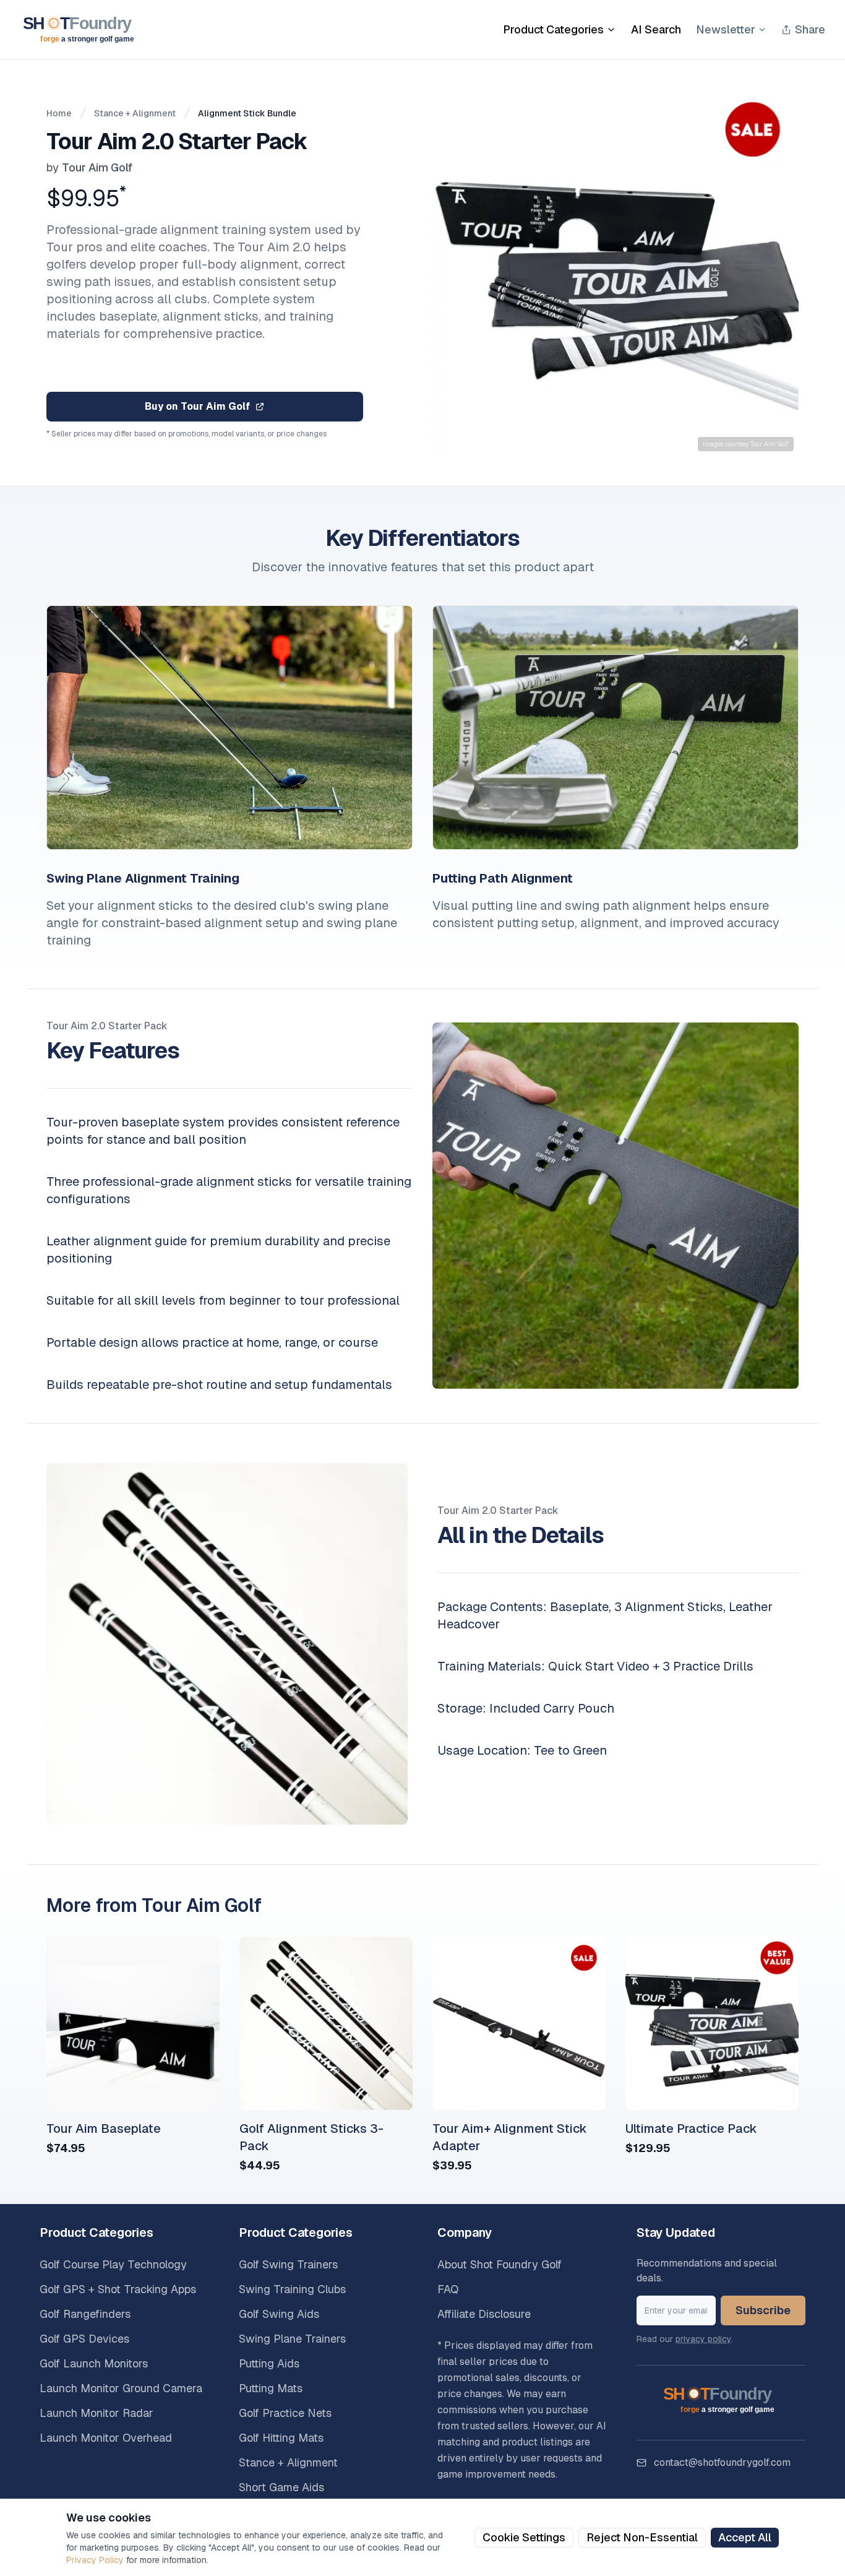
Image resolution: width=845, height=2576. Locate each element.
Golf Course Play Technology (113, 2264)
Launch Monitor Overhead (106, 2438)
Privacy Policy (95, 2560)
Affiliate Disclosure (484, 2314)
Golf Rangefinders (85, 2314)
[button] (616, 273)
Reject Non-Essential (642, 2537)
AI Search (656, 29)
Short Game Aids (281, 2487)
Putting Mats (271, 2388)
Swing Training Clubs (292, 2289)
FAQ (448, 2289)
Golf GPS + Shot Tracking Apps (118, 2289)
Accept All (745, 2537)
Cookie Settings (524, 2537)
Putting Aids (269, 2363)
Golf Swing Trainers (288, 2264)
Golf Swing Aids (279, 2314)
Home (59, 113)
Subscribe (763, 2310)
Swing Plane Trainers (292, 2339)
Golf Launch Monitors (94, 2363)
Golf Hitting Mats (281, 2438)
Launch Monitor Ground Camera (121, 2388)
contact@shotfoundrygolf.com (722, 2462)
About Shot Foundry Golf (500, 2264)
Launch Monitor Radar (97, 2413)
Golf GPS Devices (84, 2339)
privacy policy (703, 2339)
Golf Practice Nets (285, 2413)
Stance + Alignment (135, 113)
